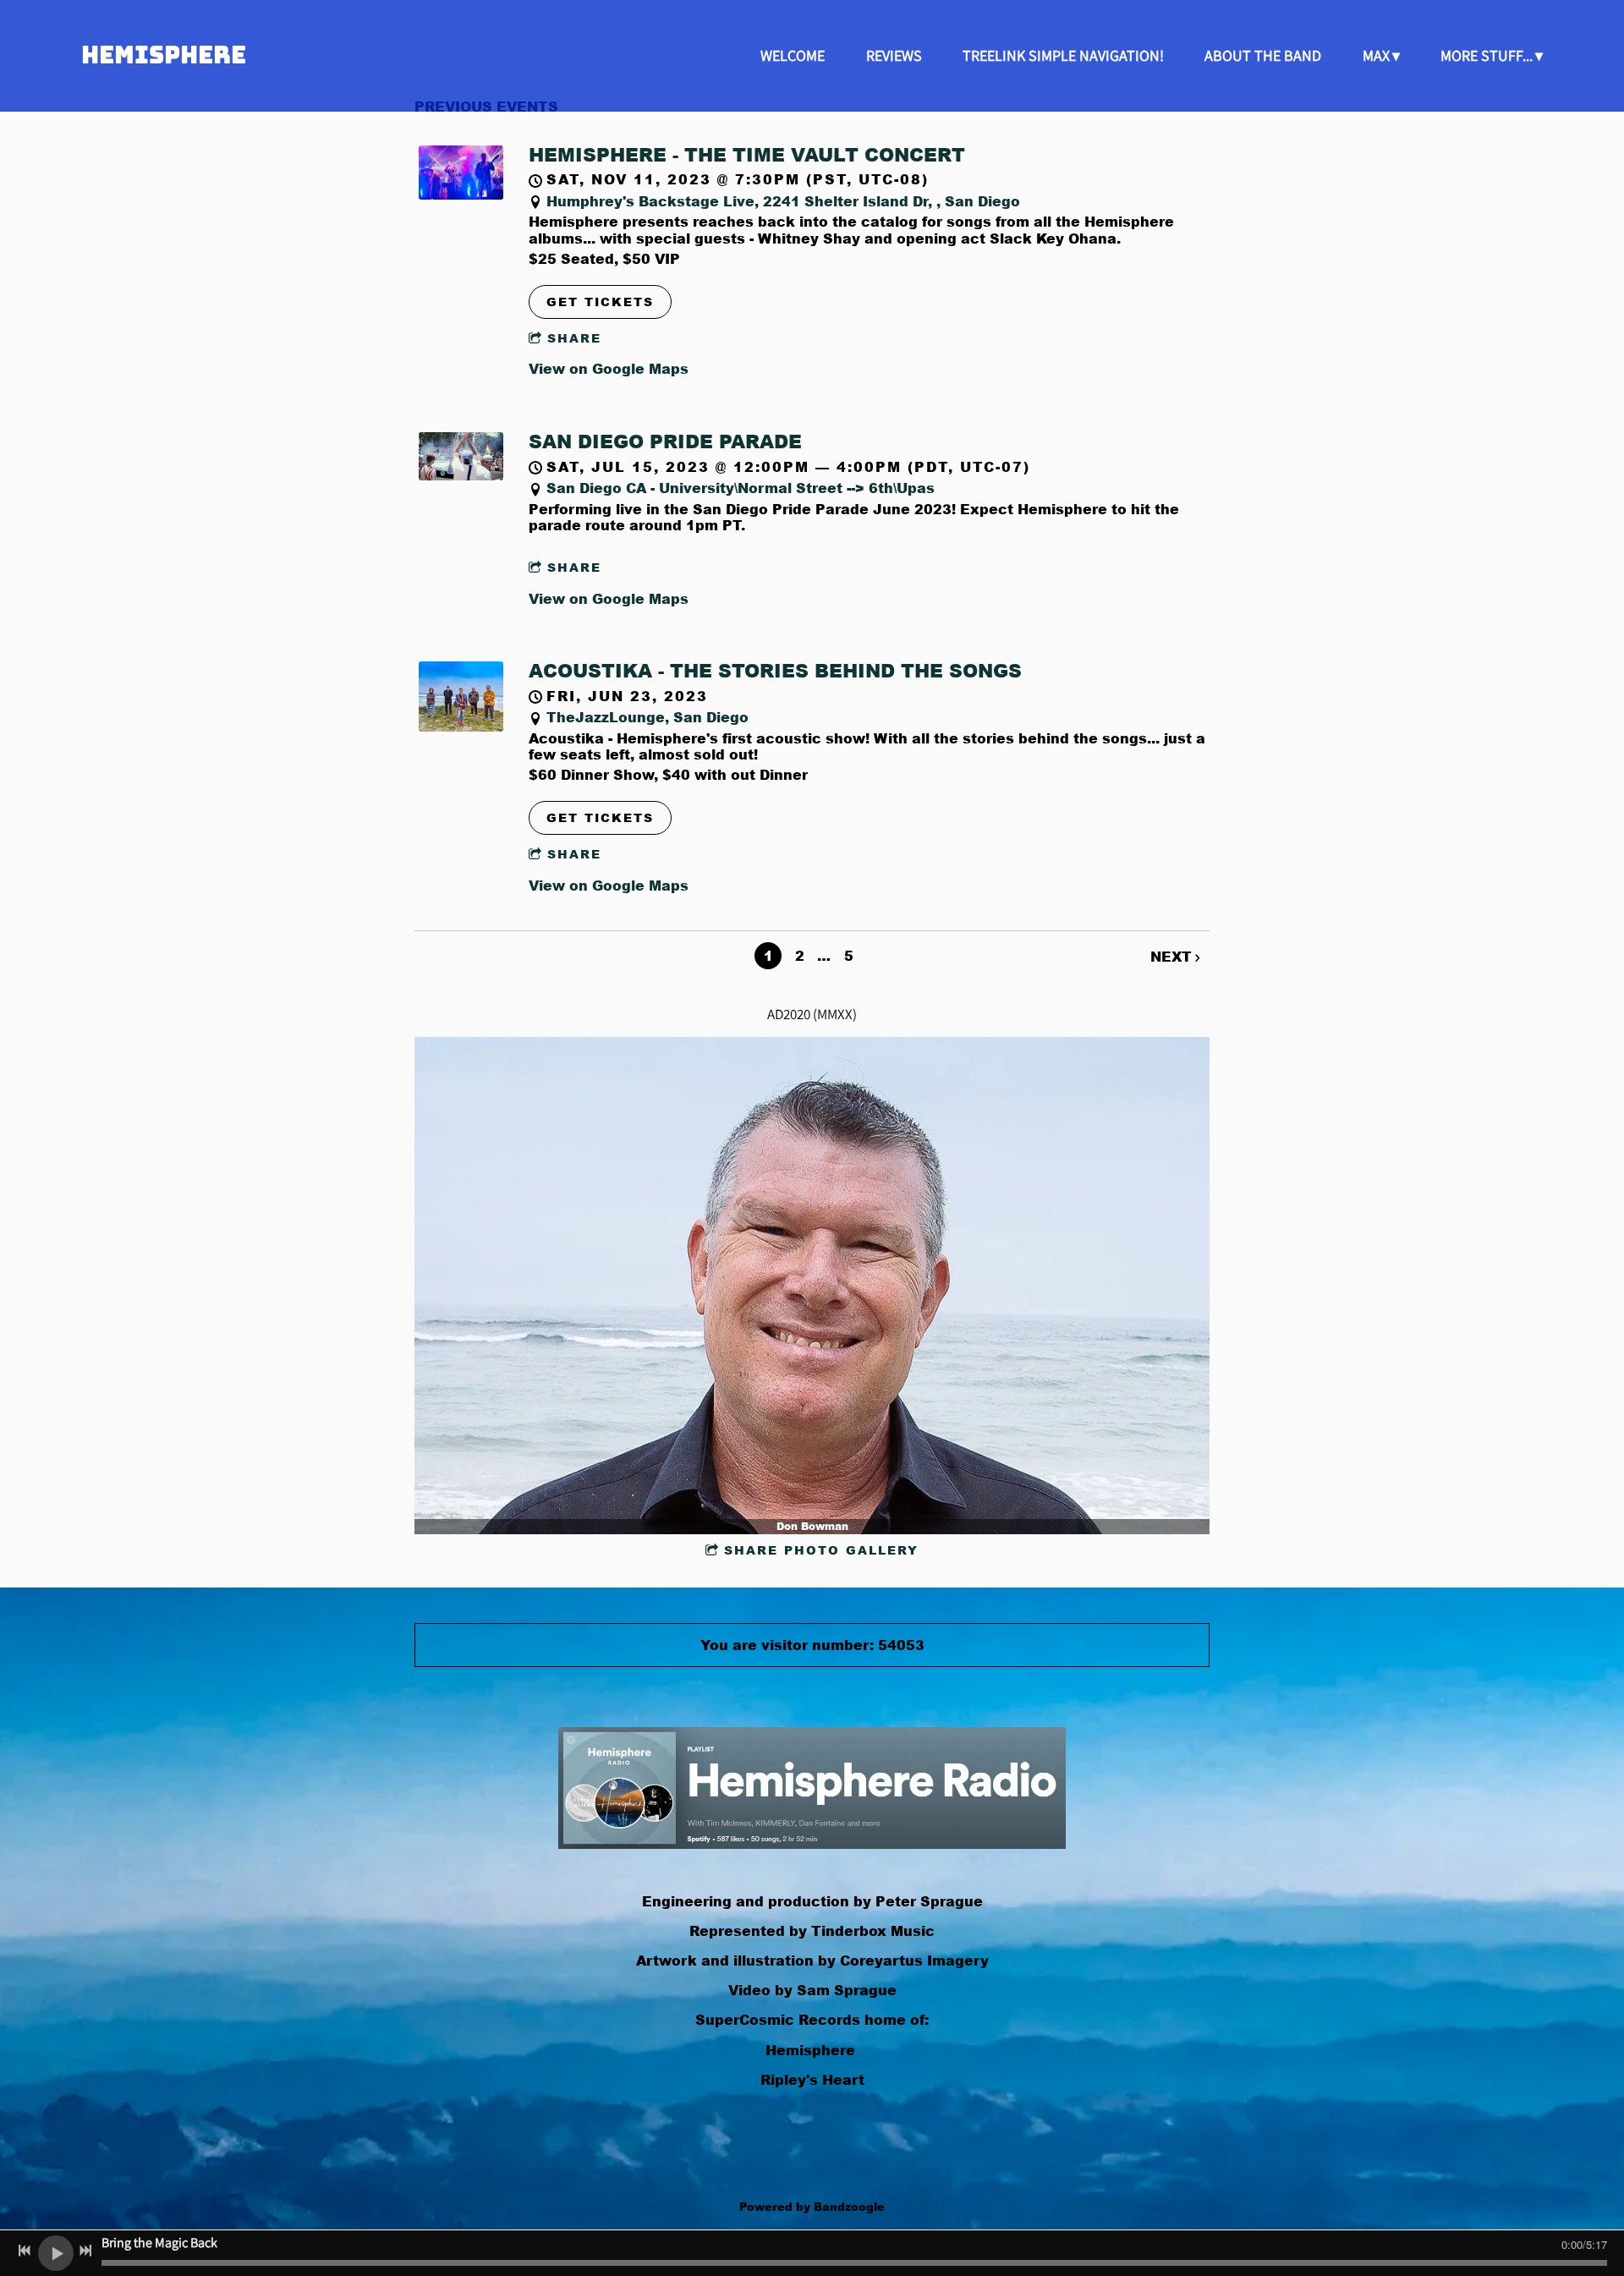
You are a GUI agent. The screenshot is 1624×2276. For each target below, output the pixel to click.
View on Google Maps (609, 368)
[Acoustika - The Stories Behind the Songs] (461, 726)
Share (574, 338)
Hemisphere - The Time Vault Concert (747, 154)
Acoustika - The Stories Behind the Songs (775, 670)
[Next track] (85, 2251)
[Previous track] (25, 2251)
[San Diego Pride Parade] (461, 475)
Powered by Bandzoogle (812, 2206)
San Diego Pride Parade (665, 441)
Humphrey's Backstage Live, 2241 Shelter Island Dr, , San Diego (783, 201)
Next (1171, 956)
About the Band (1263, 55)
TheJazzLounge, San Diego (647, 717)
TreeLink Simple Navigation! (1063, 55)
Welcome (793, 55)
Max (1376, 55)
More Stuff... (1487, 55)
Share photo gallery (821, 1550)
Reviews (894, 55)
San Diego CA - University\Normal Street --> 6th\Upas (741, 488)
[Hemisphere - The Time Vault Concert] (461, 194)
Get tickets (600, 302)
